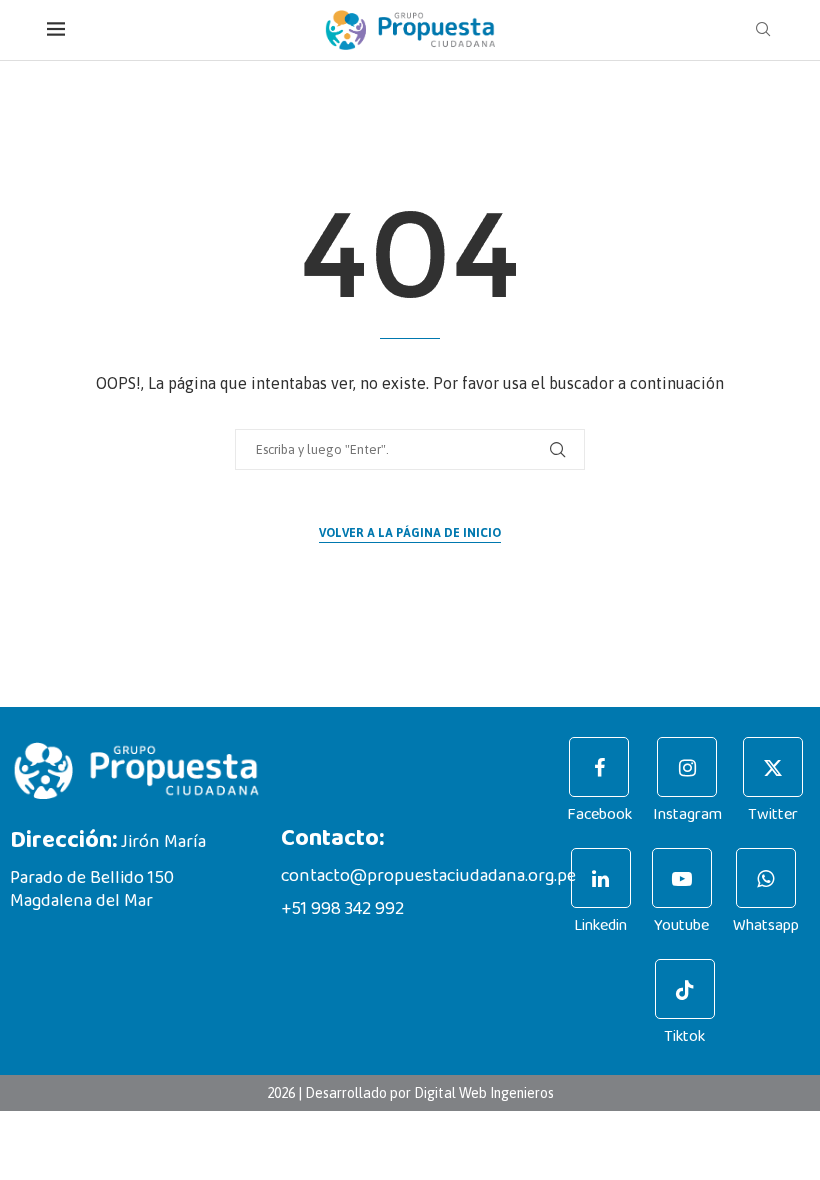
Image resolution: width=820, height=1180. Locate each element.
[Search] (763, 30)
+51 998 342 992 (342, 909)
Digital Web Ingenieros (484, 1093)
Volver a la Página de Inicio (410, 533)
